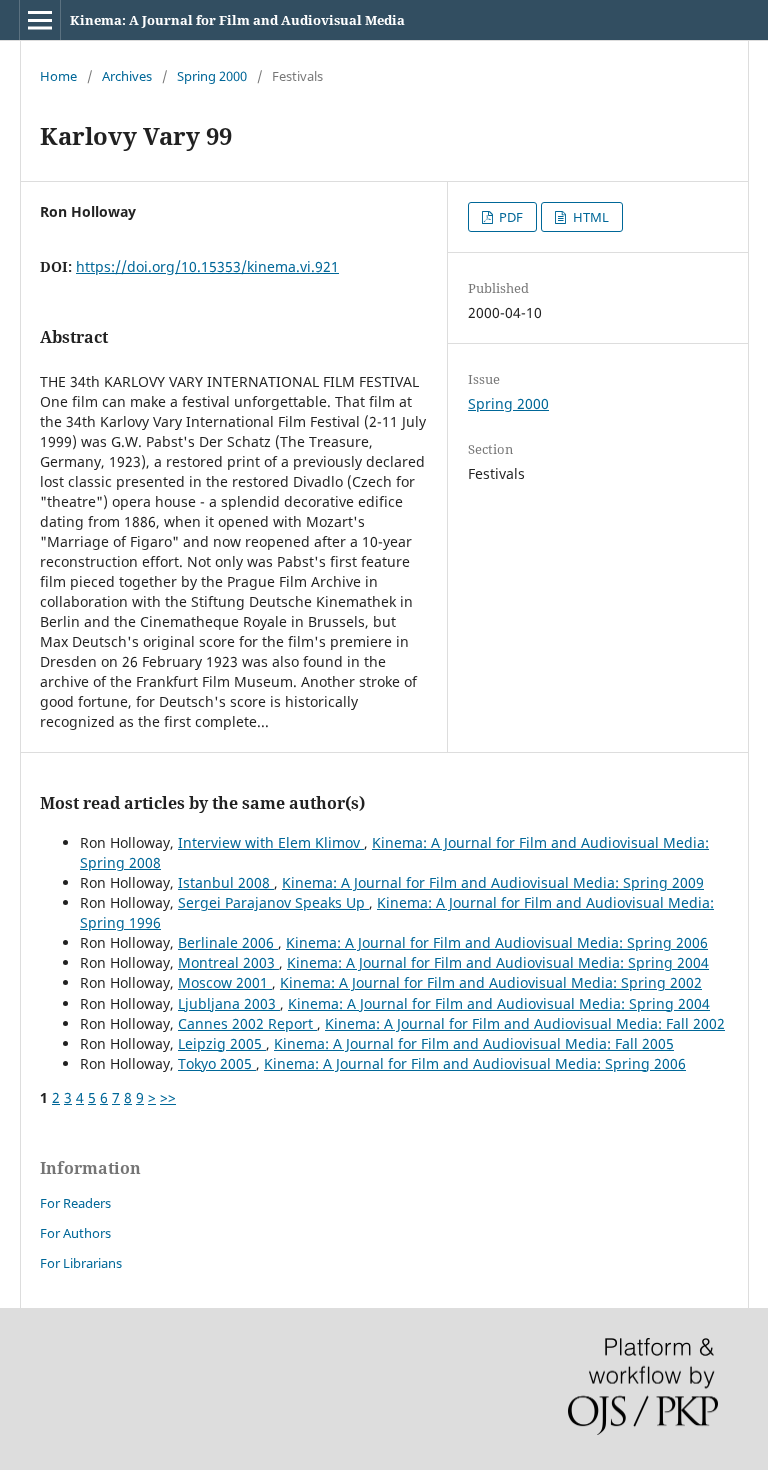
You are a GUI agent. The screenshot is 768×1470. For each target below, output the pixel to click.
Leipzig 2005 (222, 1043)
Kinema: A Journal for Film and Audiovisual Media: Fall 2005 (474, 1043)
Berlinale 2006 (228, 942)
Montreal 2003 (228, 962)
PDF (509, 217)
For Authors (75, 1233)
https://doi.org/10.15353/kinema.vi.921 (207, 266)
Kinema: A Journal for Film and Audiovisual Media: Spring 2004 (498, 962)
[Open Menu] (40, 20)
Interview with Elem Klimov (271, 842)
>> (168, 1097)
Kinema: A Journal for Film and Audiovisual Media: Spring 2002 (491, 982)
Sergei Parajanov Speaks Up (273, 902)
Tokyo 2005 (217, 1063)
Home (58, 76)
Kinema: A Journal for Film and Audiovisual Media (237, 20)
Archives (127, 76)
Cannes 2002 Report (247, 1023)
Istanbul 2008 (226, 882)
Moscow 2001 (225, 982)
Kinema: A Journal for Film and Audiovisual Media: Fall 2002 (525, 1023)
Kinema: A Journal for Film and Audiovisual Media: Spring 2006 (497, 942)
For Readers (75, 1203)
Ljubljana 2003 (229, 1003)
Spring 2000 (212, 76)
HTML (589, 217)
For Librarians (81, 1263)
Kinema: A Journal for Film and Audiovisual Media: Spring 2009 (493, 882)
